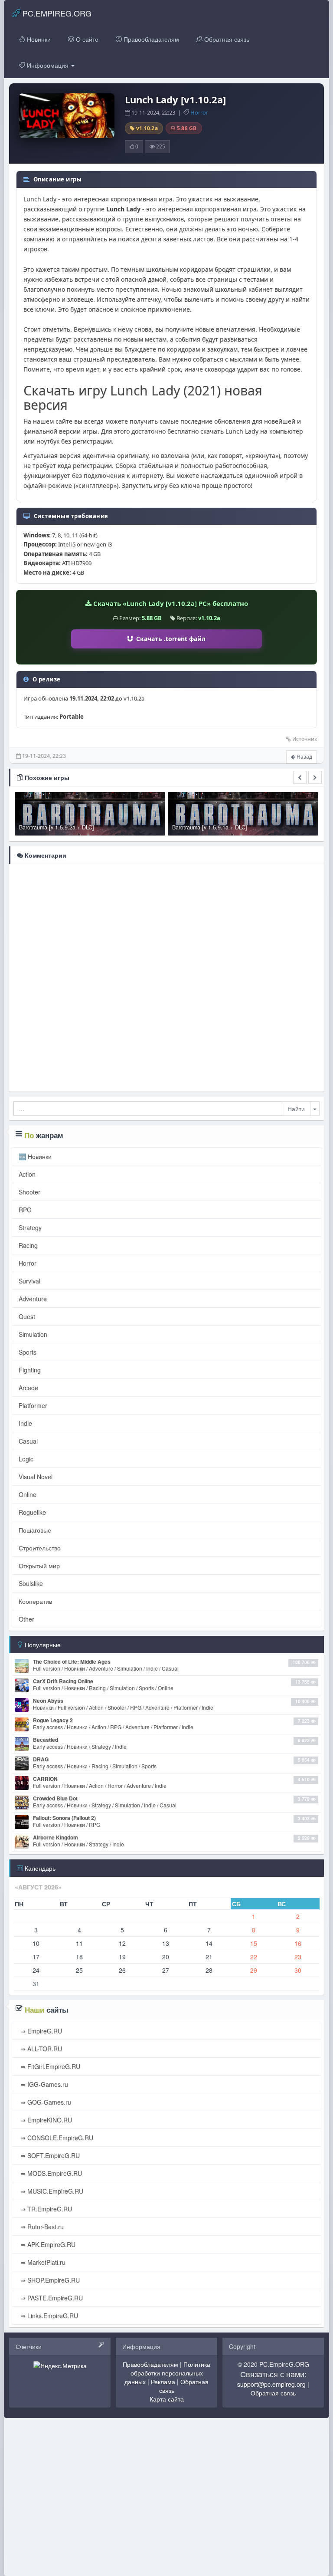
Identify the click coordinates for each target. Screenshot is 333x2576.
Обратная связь (226, 39)
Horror (199, 112)
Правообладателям (150, 39)
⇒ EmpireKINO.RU (45, 2120)
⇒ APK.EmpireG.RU (47, 2244)
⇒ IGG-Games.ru (43, 2084)
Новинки (38, 39)
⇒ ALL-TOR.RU (40, 2049)
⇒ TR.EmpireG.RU (45, 2209)
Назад (304, 757)
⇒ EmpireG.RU (40, 2031)
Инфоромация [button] (48, 65)
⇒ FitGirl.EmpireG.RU (49, 2066)
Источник (305, 739)
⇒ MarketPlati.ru (42, 2262)
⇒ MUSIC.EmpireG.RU (51, 2191)
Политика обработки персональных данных (167, 2373)
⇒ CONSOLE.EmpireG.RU (56, 2138)
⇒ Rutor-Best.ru (41, 2227)
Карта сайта (167, 2399)
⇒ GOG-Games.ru (45, 2102)
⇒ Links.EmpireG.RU (48, 2316)
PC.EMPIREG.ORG (56, 13)
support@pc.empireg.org (271, 2384)
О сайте (86, 39)
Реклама (163, 2382)
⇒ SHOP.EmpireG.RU (49, 2280)
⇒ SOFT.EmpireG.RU (49, 2155)
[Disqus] (166, 977)
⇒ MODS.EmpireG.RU (50, 2173)
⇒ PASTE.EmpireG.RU (51, 2298)
